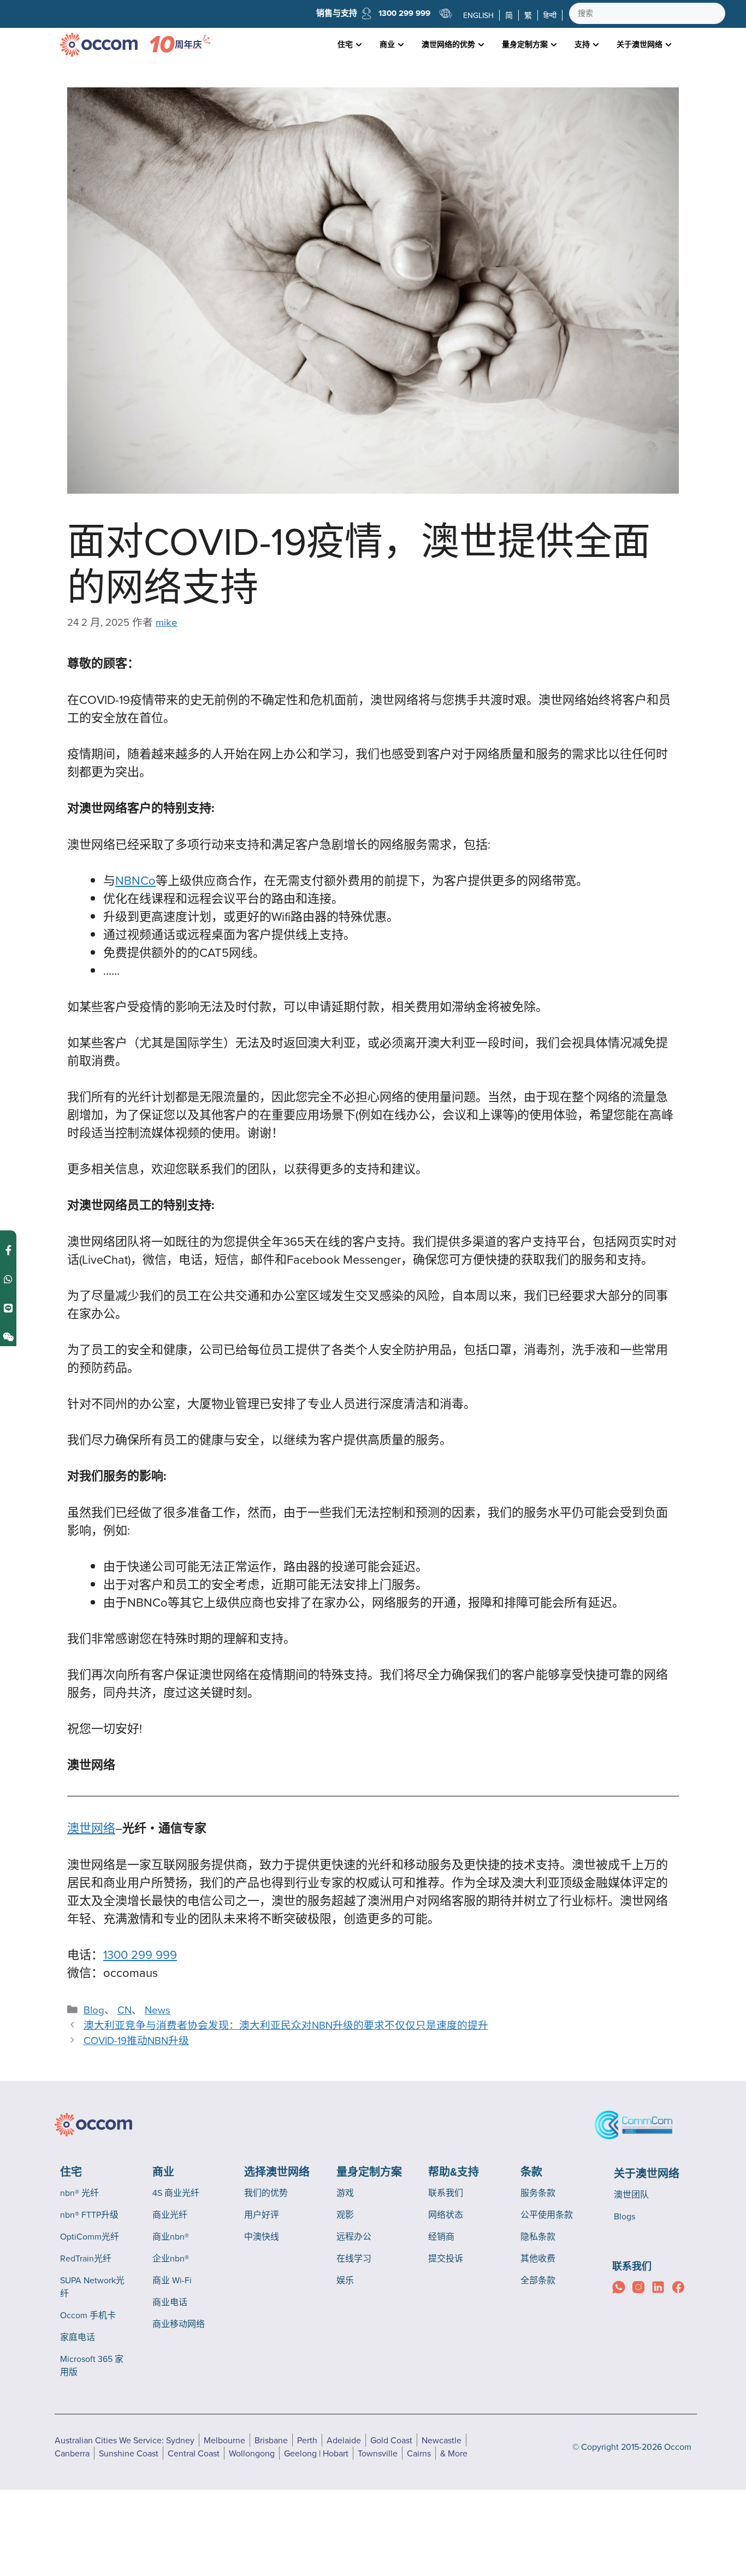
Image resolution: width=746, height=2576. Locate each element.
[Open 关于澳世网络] (668, 45)
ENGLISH (478, 15)
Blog (94, 2010)
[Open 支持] (596, 45)
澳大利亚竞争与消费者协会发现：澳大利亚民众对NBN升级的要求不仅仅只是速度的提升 (286, 2025)
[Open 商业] (401, 45)
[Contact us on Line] (8, 1308)
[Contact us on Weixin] (8, 1337)
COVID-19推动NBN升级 (136, 2040)
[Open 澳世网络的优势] (481, 45)
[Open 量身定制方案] (554, 45)
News (158, 2010)
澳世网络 (91, 1828)
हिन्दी (550, 15)
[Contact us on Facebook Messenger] (8, 1250)
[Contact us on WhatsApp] (8, 1279)
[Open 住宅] (359, 45)
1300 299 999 (404, 13)
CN (125, 2010)
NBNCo (135, 880)
